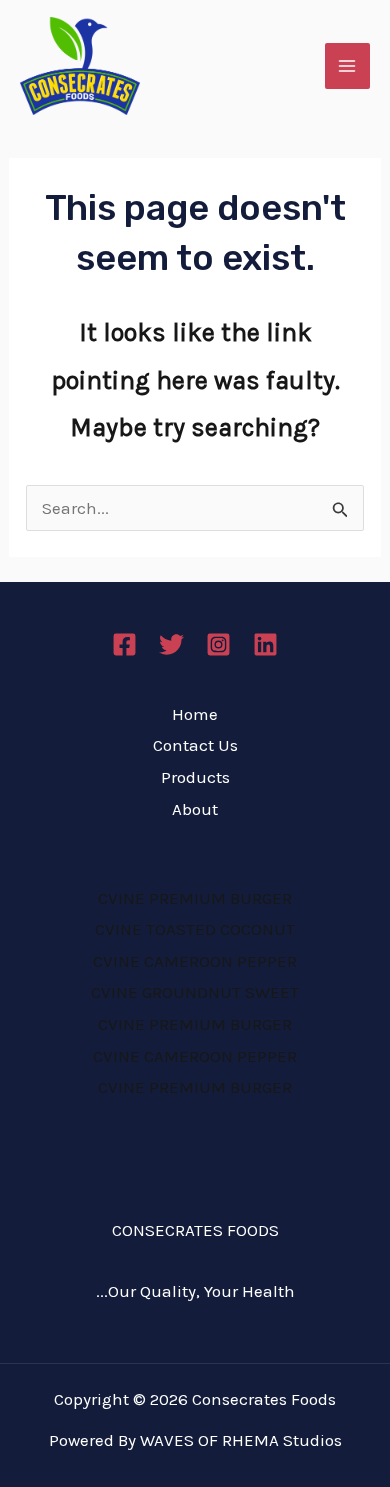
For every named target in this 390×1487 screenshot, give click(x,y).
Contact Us (195, 745)
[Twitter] (171, 644)
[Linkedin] (265, 644)
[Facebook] (124, 644)
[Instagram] (218, 644)
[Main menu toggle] (348, 66)
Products (195, 777)
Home (195, 714)
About (195, 809)
